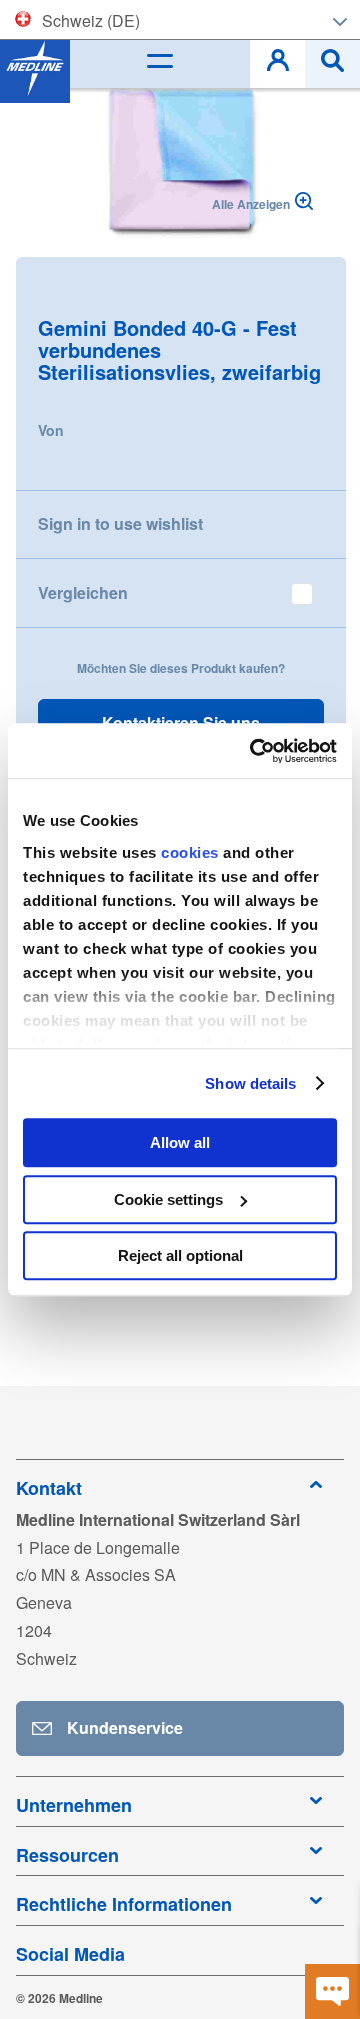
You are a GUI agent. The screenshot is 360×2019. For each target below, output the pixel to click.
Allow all (180, 1142)
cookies (192, 852)
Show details (250, 1083)
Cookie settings (168, 1199)
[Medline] (35, 68)
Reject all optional (180, 1255)
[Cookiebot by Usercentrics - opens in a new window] (254, 751)
